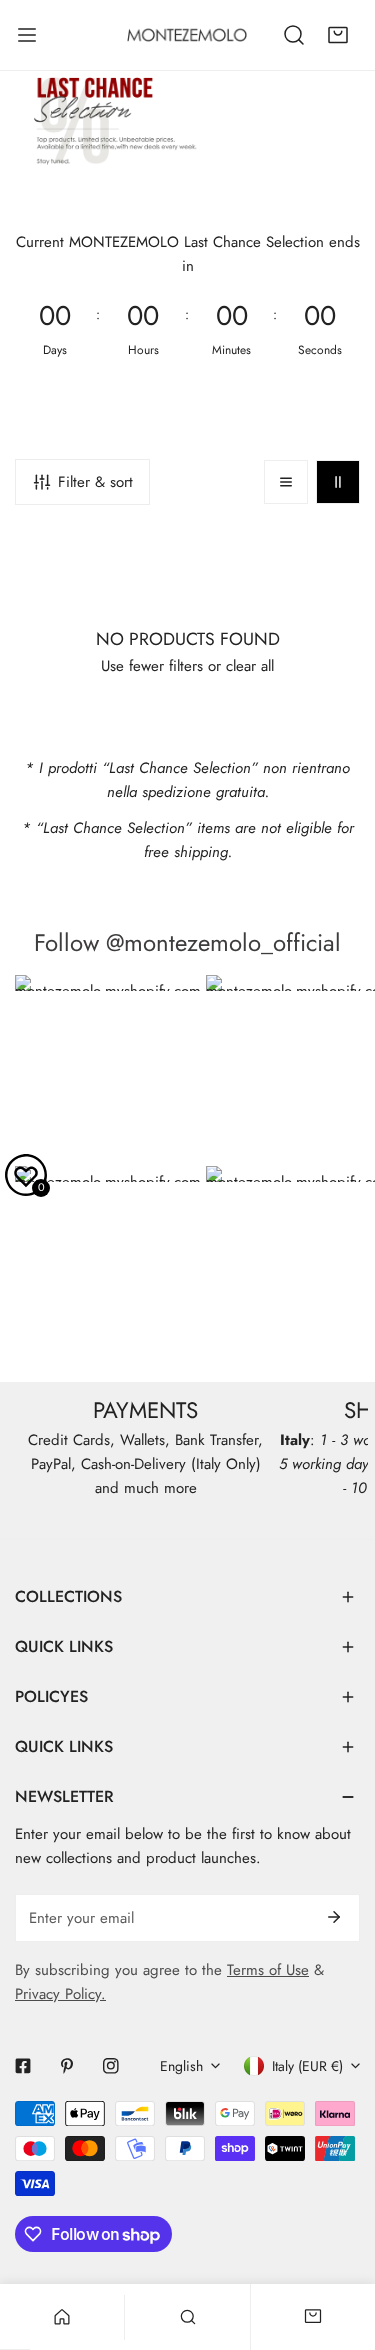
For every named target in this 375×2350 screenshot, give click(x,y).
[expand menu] (27, 35)
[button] (338, 35)
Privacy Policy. (60, 1994)
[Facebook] (23, 2066)
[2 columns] (338, 482)
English (181, 2066)
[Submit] (334, 1917)
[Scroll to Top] (339, 2244)
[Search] (294, 35)
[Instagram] (111, 2066)
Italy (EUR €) (307, 2066)
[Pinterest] (67, 2066)
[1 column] (286, 482)
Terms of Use (268, 1970)
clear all (250, 666)
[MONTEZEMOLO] (187, 35)
